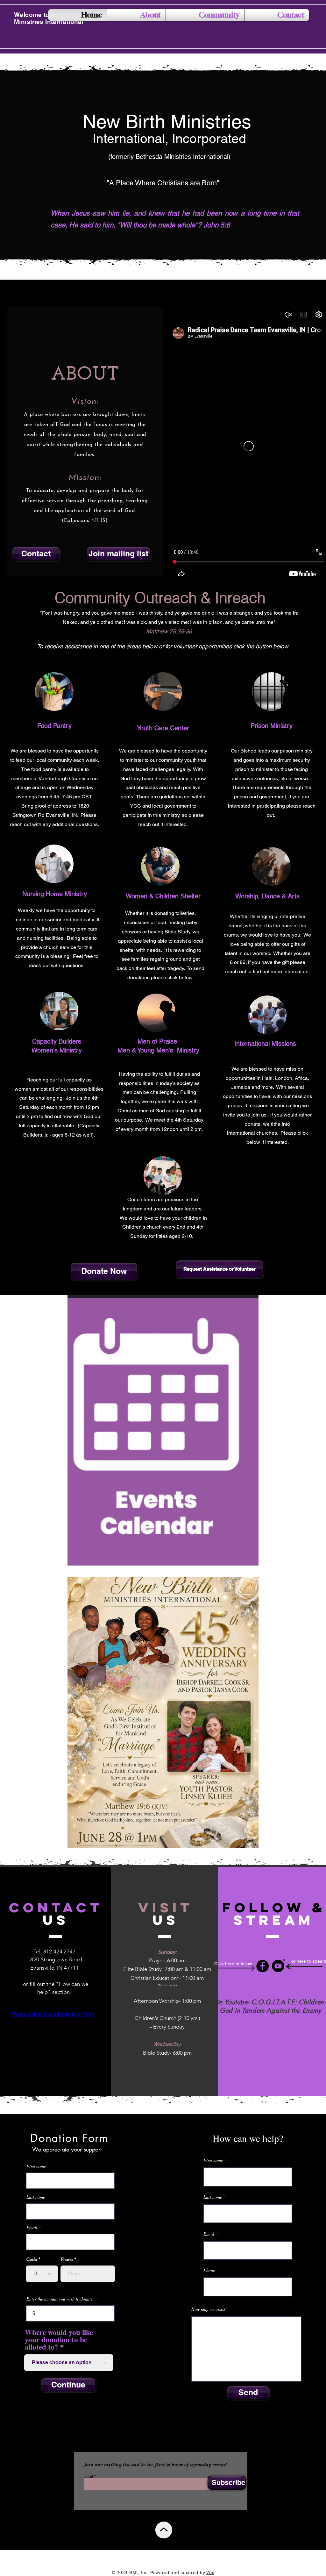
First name (36, 2166)
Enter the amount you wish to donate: (60, 2299)
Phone (67, 2259)
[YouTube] (278, 1966)
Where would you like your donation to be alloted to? (59, 2340)
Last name (36, 2197)
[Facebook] (262, 1966)
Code (32, 2259)
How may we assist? (209, 2309)
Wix (210, 2572)
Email (32, 2228)
